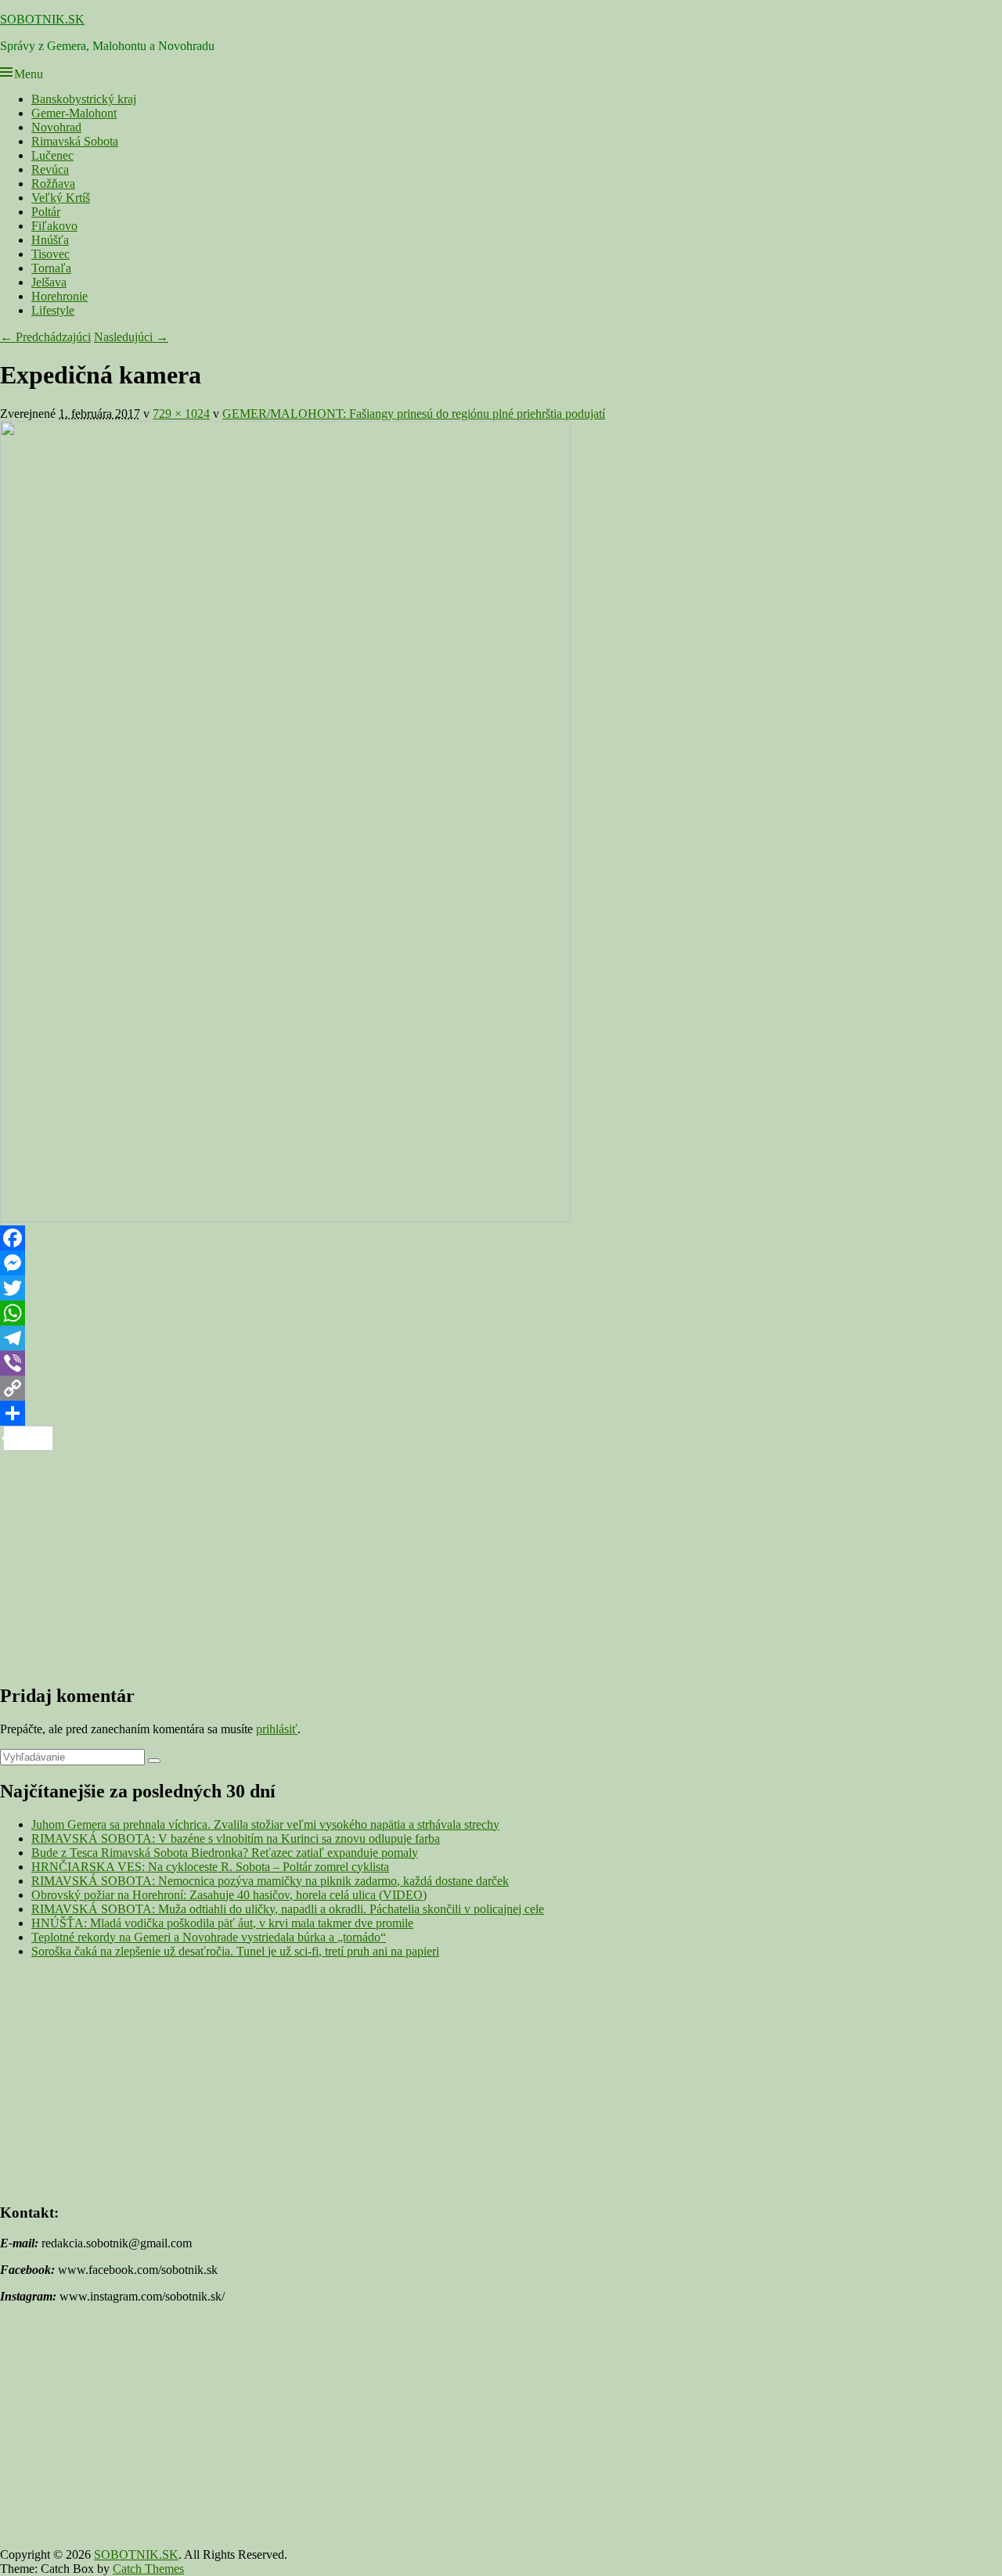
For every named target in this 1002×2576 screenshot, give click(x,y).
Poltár (46, 212)
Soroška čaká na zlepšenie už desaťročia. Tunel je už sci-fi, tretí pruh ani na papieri (235, 1951)
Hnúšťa (50, 240)
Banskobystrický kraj (84, 99)
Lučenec (52, 155)
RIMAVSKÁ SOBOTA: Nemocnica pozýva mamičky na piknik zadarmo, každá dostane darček (270, 1881)
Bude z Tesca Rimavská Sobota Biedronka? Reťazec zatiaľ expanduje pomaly (225, 1853)
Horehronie (59, 296)
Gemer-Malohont (74, 113)
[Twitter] (501, 1288)
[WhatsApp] (501, 1313)
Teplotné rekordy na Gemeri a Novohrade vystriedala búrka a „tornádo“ (209, 1937)
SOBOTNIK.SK (42, 19)
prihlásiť (277, 1729)
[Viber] (501, 1363)
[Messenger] (501, 1263)
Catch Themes (148, 2569)
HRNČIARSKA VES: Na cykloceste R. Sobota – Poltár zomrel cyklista (210, 1867)
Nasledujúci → (131, 337)
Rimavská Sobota (75, 141)
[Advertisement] (470, 1560)
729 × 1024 (181, 414)
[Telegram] (501, 1338)
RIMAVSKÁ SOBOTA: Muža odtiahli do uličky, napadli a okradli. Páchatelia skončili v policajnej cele (288, 1909)
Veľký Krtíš (61, 198)
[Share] (501, 1413)
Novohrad (56, 127)
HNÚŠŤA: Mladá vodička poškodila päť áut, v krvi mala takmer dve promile (222, 1923)
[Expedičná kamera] (285, 1218)
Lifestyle (53, 310)
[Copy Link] (501, 1388)
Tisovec (50, 254)
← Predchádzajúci (45, 337)
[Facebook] (501, 1238)
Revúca (50, 169)
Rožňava (53, 183)
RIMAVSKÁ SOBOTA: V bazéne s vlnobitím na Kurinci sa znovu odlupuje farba (236, 1838)
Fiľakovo (54, 226)
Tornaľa (51, 268)
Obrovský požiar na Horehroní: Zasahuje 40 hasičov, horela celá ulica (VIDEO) (229, 1895)
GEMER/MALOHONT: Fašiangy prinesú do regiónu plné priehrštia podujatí (414, 414)
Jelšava (49, 282)
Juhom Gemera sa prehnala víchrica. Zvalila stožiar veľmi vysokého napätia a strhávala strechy (265, 1824)
